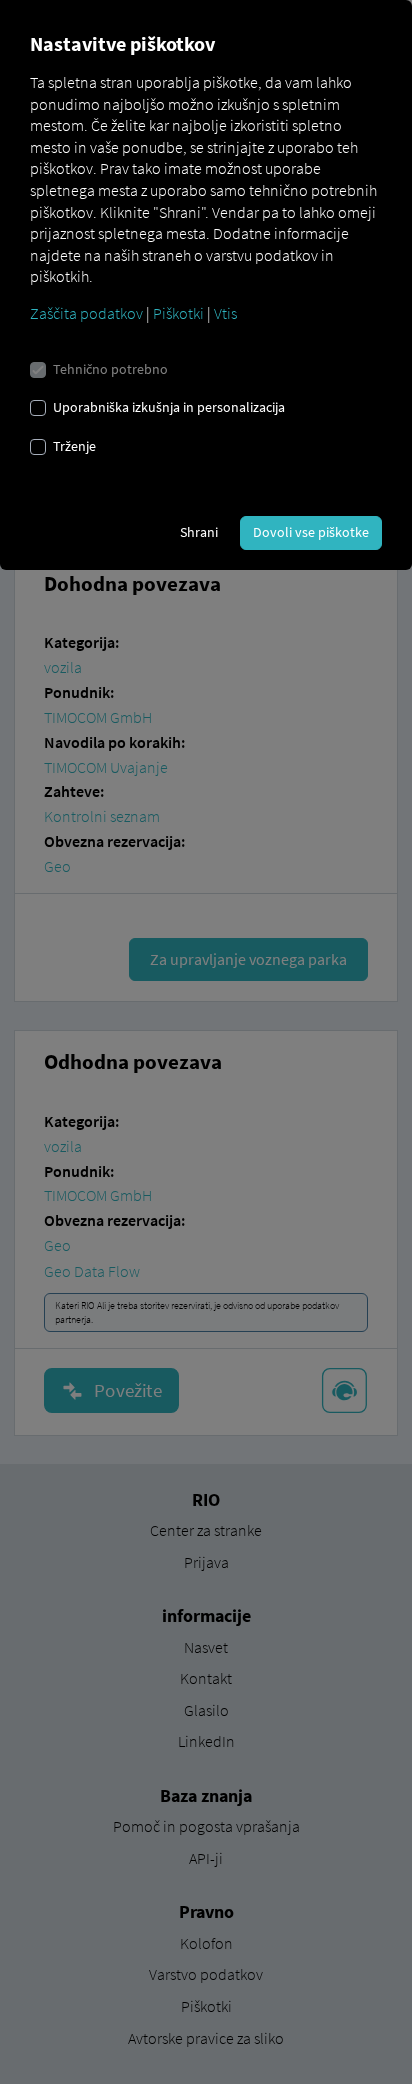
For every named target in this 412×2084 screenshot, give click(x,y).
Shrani (199, 532)
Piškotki (178, 313)
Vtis (225, 313)
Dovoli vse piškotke (311, 532)
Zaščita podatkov (86, 313)
